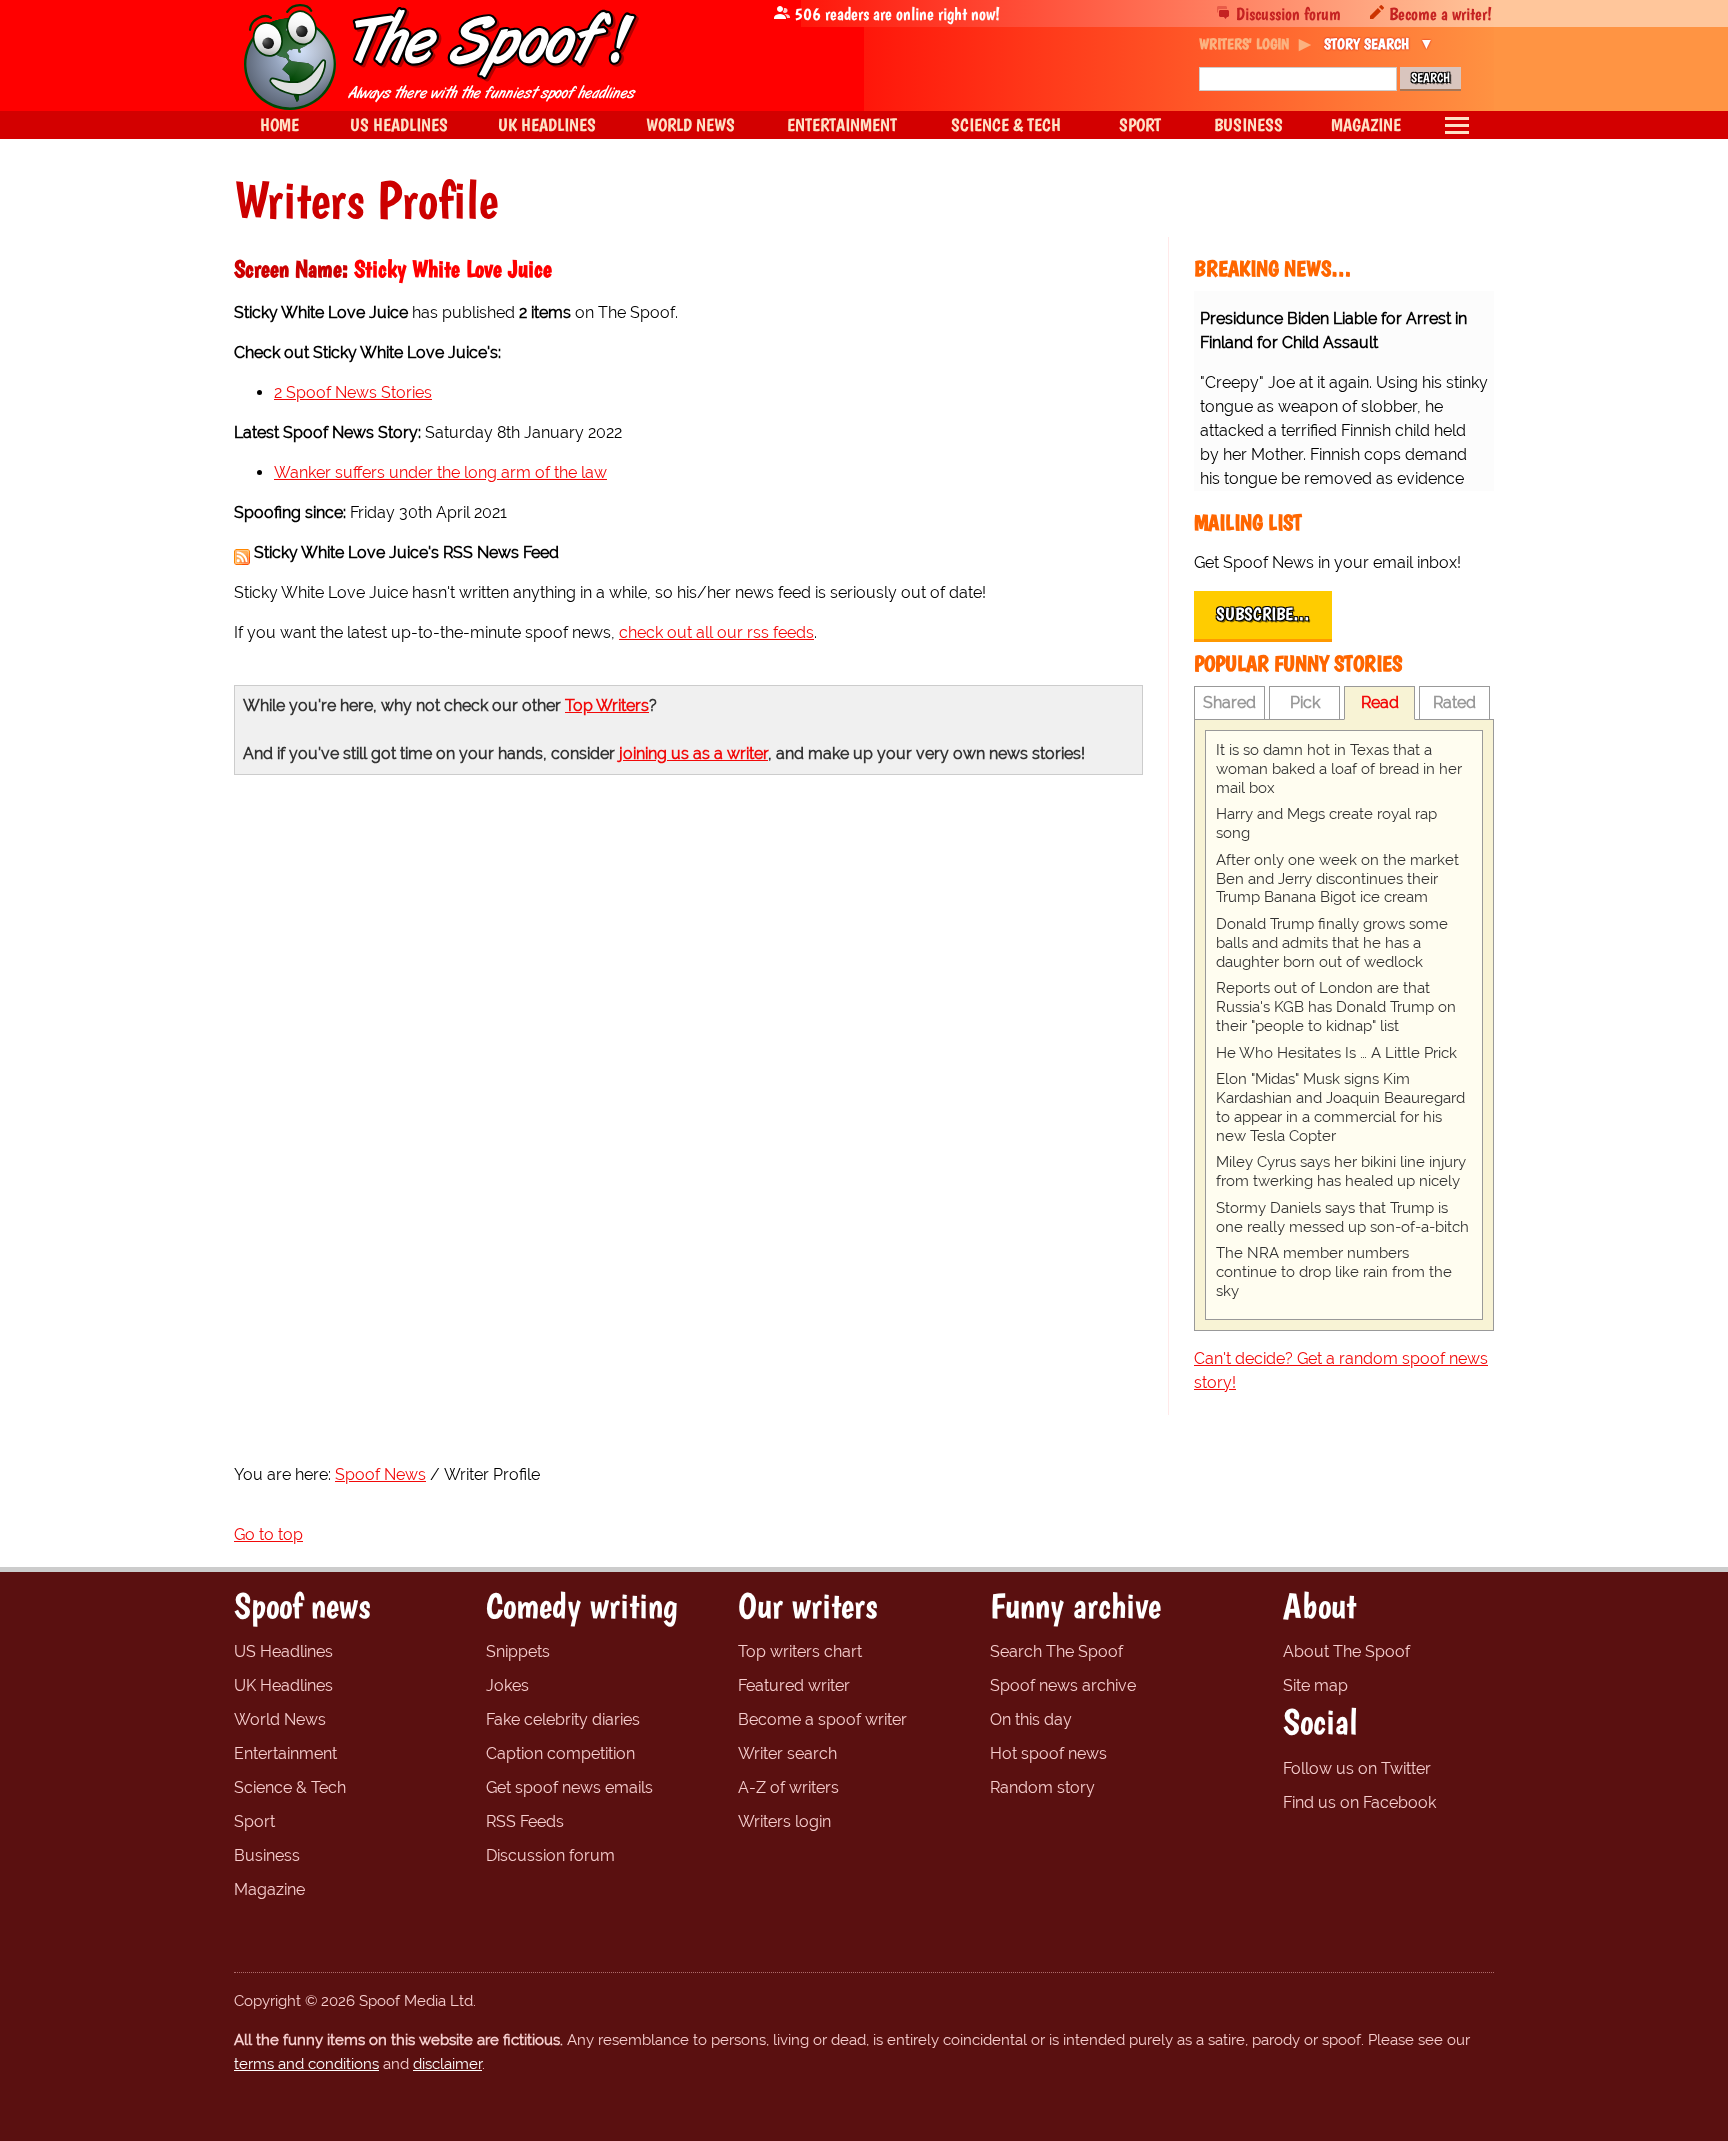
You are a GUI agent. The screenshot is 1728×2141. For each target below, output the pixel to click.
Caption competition (560, 1753)
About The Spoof (1346, 1651)
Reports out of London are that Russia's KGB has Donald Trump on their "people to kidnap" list (1336, 1007)
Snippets (518, 1651)
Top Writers (607, 705)
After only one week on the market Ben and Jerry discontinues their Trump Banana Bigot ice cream (1337, 879)
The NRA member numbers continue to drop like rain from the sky (1334, 1272)
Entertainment (285, 1753)
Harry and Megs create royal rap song (1326, 823)
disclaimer (447, 2064)
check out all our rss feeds (716, 632)
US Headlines (283, 1651)
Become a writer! (1440, 13)
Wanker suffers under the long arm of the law (440, 472)
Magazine (269, 1889)
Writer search (787, 1753)
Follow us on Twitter (1357, 1768)
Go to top (268, 1534)
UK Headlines (283, 1685)
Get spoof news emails (569, 1787)
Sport (254, 1821)
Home (279, 124)
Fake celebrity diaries (563, 1719)
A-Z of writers (788, 1787)
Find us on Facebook (1359, 1802)
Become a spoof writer (822, 1719)
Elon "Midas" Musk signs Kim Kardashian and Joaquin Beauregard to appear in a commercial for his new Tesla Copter (1340, 1107)
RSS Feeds (525, 1821)
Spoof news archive (1063, 1685)
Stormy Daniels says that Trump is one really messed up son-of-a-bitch (1342, 1217)
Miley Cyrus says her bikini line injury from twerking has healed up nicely (1341, 1171)
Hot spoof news (1048, 1753)
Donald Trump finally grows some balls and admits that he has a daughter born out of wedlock (1332, 943)
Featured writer (794, 1685)
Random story (1042, 1787)
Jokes (507, 1685)
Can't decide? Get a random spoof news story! (1341, 1370)
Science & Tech (290, 1787)
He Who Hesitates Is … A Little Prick (1336, 1053)
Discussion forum (1288, 13)
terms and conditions (306, 2064)
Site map (1315, 1685)
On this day (1031, 1719)
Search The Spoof (1056, 1651)
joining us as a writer (693, 753)
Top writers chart (800, 1651)
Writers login (784, 1821)
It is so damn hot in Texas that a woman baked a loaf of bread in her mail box (1339, 769)
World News (280, 1719)
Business (267, 1855)
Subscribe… (1263, 614)
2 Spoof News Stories (353, 392)
